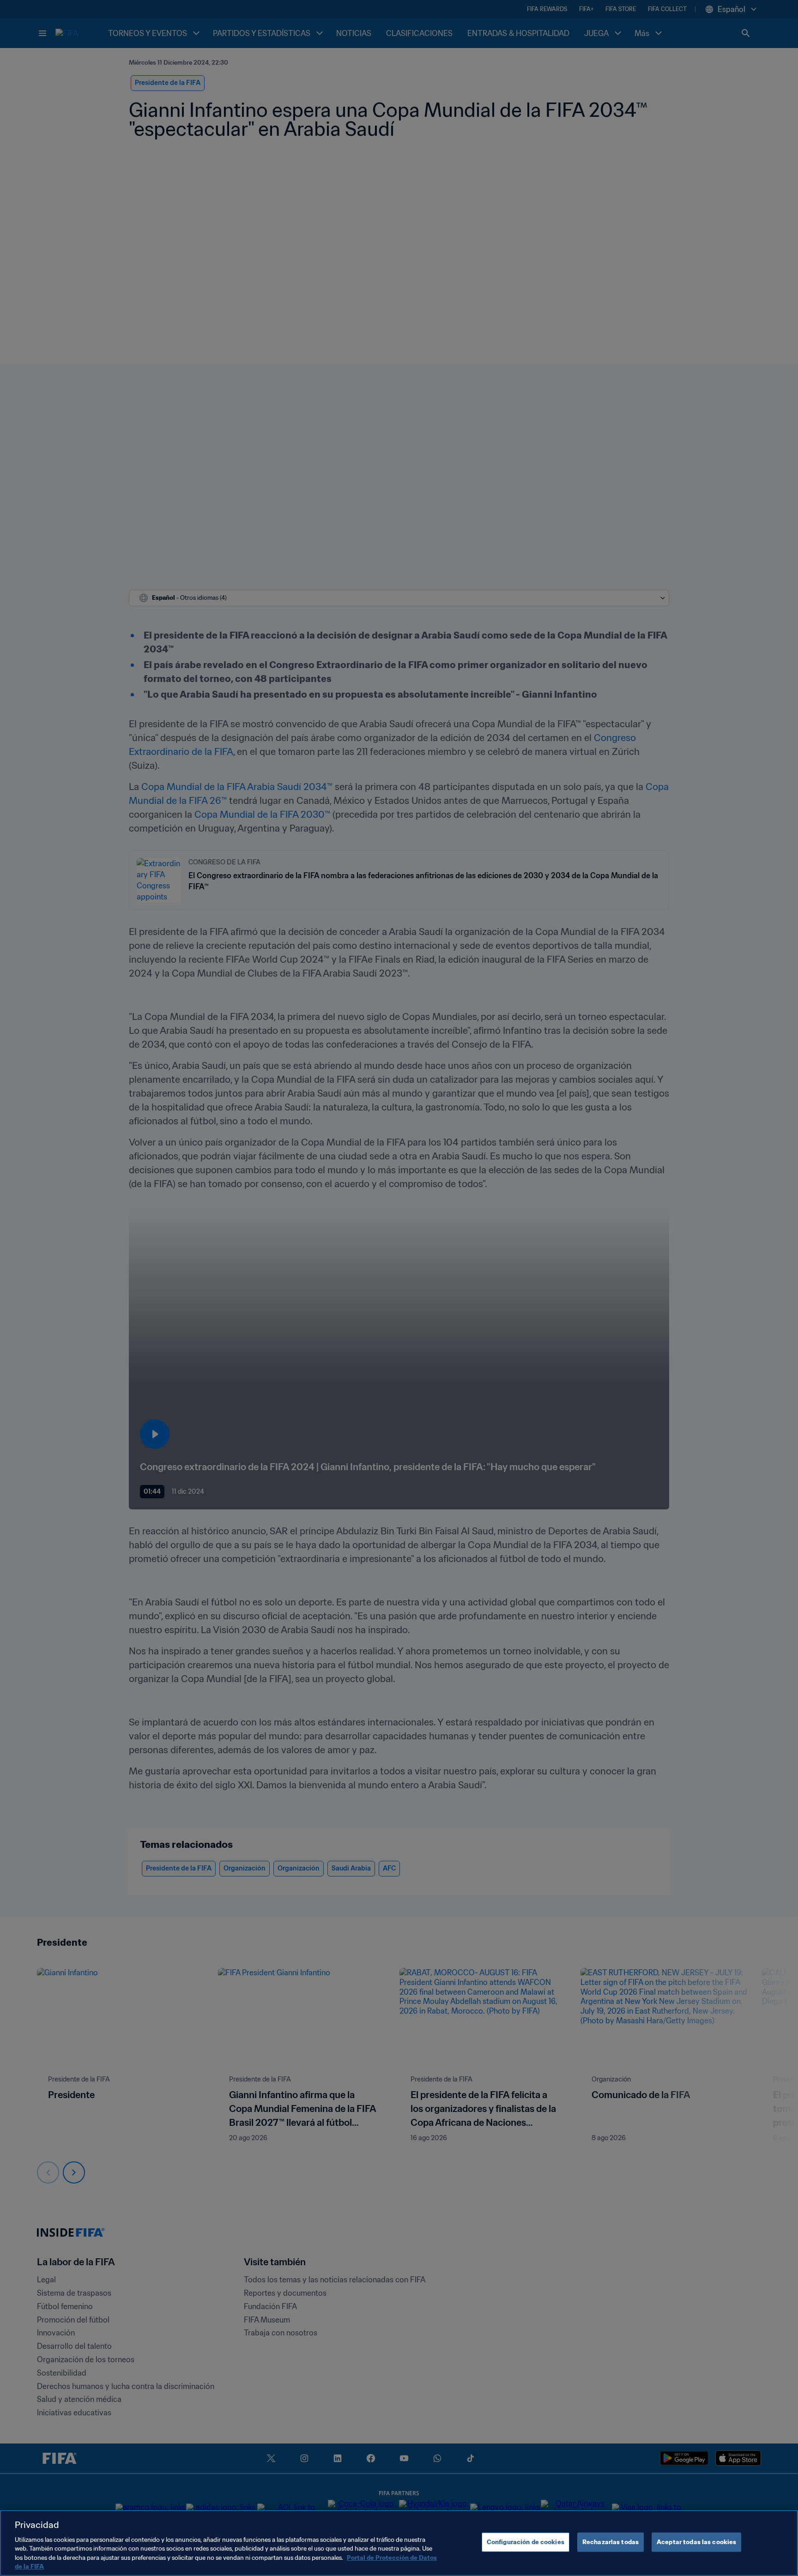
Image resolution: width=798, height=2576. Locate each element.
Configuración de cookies (526, 2542)
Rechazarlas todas (611, 2542)
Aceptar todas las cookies (696, 2542)
